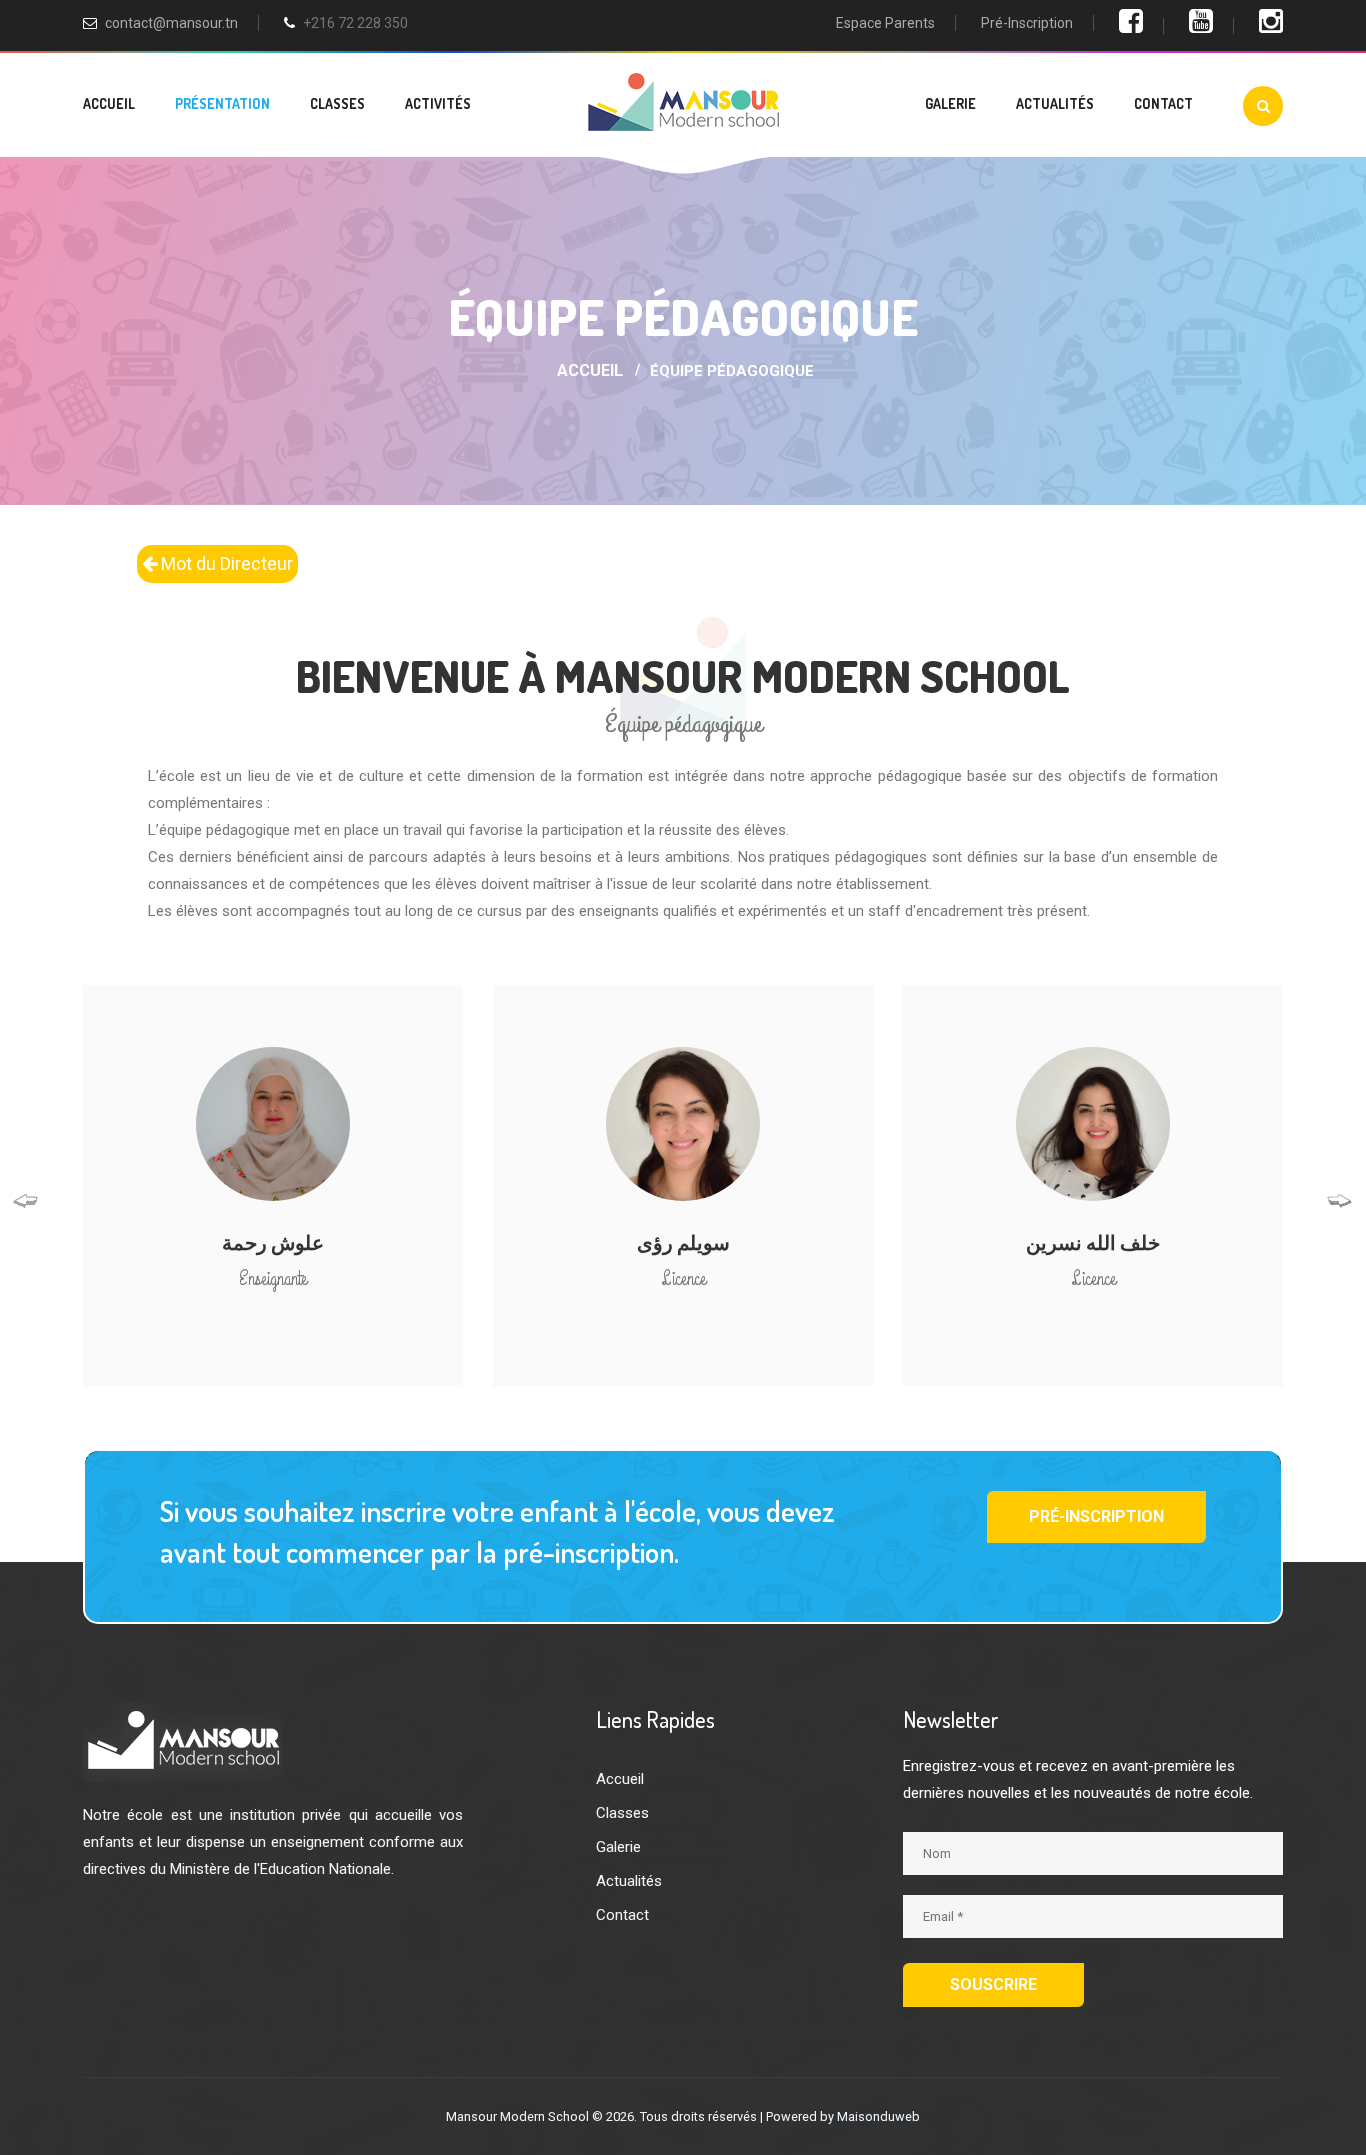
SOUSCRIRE (993, 1984)
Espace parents (885, 23)
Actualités (1055, 103)
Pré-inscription (1027, 23)
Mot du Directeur (225, 563)
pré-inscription (1096, 1516)
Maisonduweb (878, 2116)
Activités (438, 103)
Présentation (222, 103)
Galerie (950, 103)
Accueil (109, 103)
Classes (337, 103)
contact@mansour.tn (171, 23)
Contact (1163, 103)
